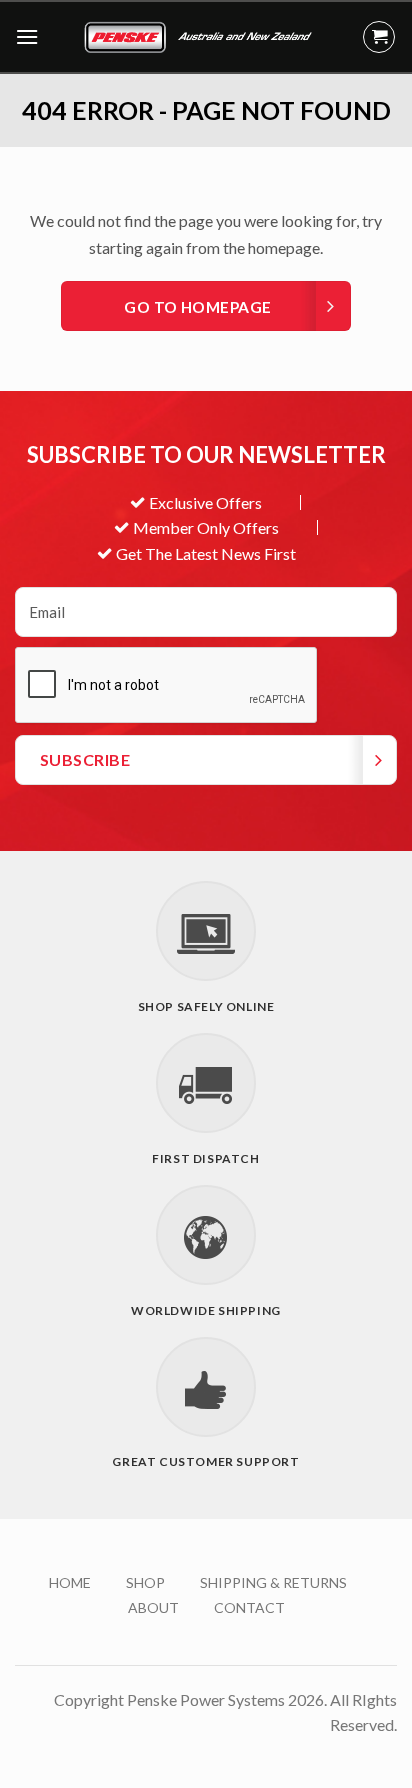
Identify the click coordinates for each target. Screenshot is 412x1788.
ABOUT (153, 1607)
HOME (70, 1582)
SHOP (145, 1582)
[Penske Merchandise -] (200, 37)
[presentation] (167, 686)
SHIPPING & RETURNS (273, 1582)
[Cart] (379, 37)
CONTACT (249, 1607)
